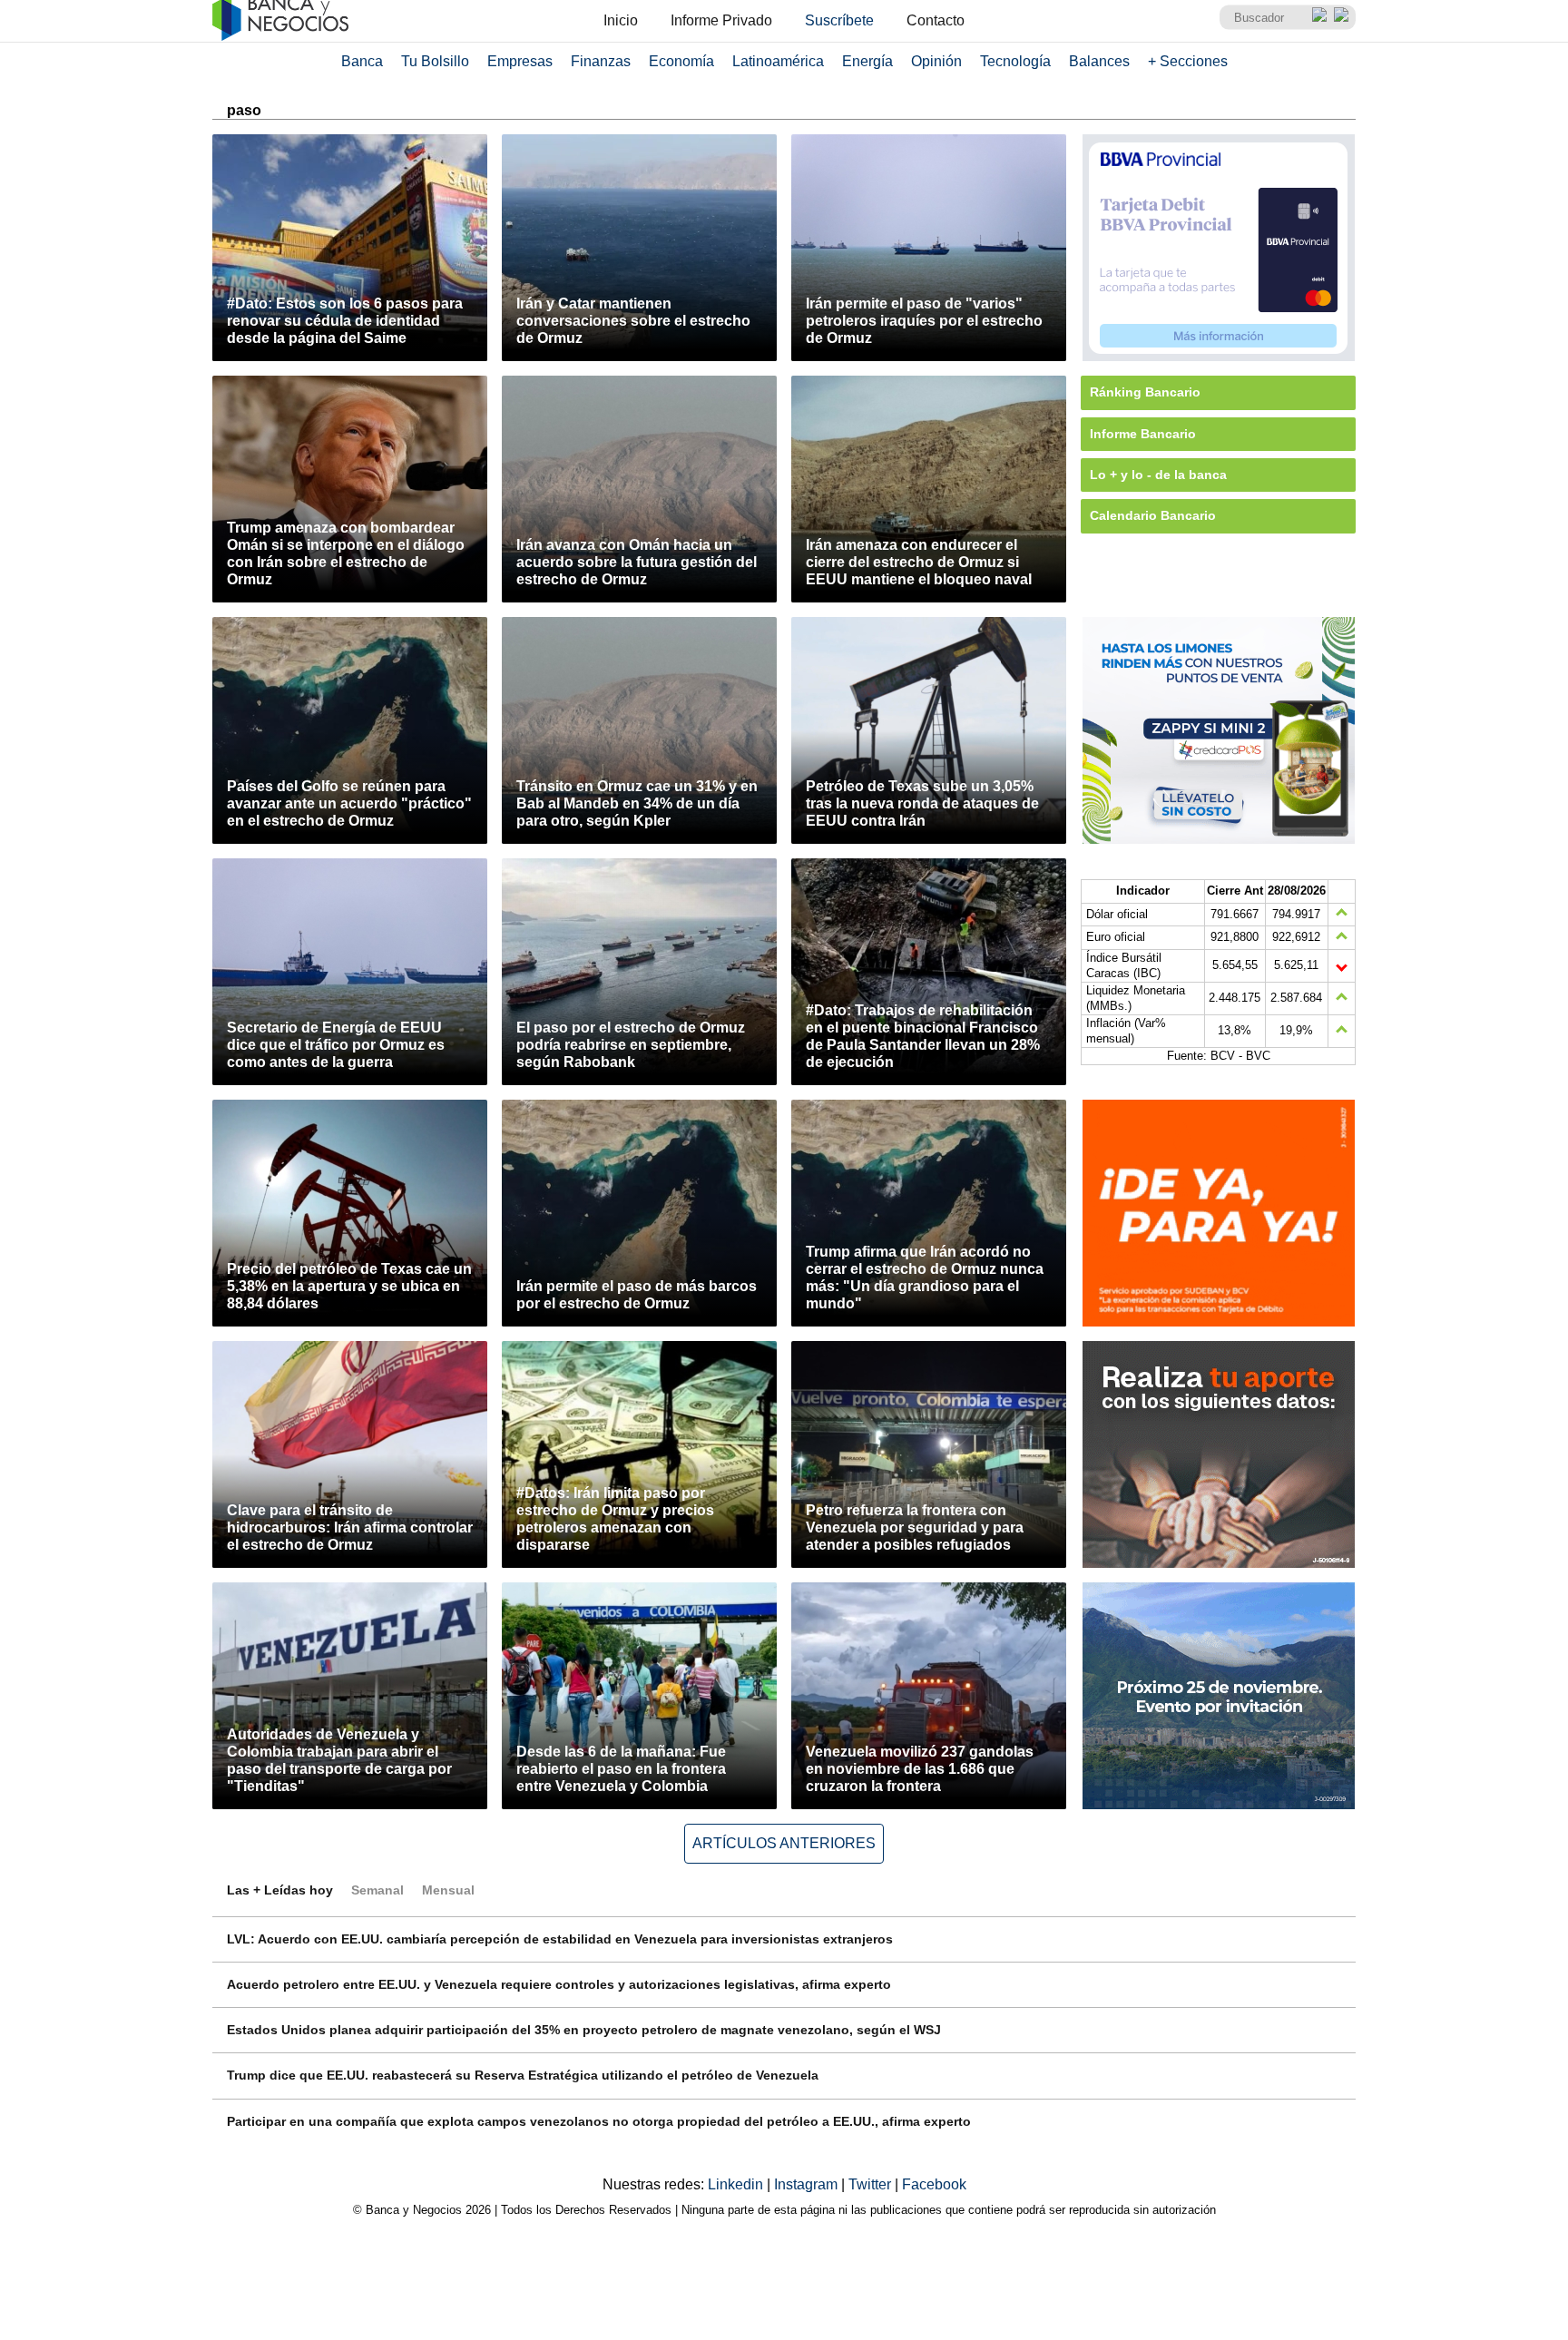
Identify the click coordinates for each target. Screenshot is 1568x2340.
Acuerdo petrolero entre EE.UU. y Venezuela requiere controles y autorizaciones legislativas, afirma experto (559, 1984)
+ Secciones (1188, 61)
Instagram (808, 2184)
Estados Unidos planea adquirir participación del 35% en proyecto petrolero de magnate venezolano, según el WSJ (584, 2030)
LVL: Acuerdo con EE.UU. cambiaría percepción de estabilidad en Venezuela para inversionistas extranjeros (560, 1939)
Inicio (621, 20)
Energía (867, 61)
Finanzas (601, 61)
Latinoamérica (778, 61)
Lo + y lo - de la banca (1158, 475)
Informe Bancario (1143, 434)
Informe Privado (721, 20)
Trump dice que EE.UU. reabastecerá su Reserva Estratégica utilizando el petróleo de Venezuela (523, 2075)
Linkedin (737, 2184)
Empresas (520, 61)
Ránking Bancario (1145, 392)
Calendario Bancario (1153, 515)
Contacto (936, 20)
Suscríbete (839, 20)
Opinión (936, 61)
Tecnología (1015, 61)
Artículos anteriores (784, 1843)
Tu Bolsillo (435, 61)
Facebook (934, 2184)
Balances (1099, 61)
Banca (362, 61)
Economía (681, 61)
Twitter (872, 2184)
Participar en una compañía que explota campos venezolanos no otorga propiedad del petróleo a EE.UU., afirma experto (599, 2121)
